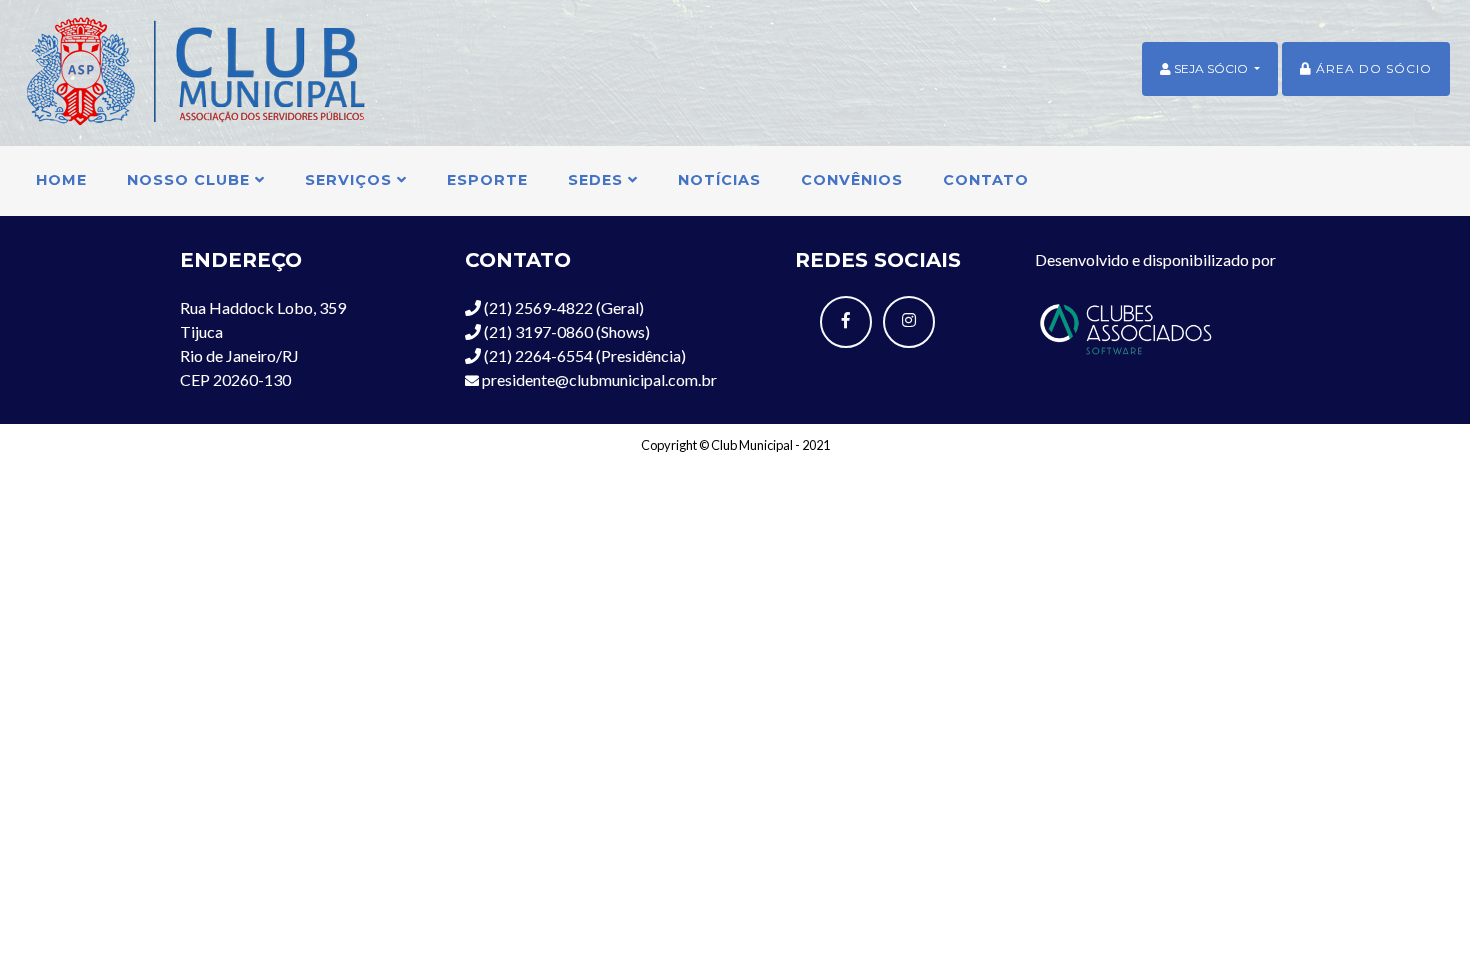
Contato (986, 180)
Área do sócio (1372, 68)
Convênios (852, 180)
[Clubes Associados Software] (1125, 326)
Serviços (351, 180)
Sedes (598, 180)
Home (61, 180)
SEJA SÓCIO (1211, 68)
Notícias (719, 180)
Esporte (487, 180)
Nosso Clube (191, 180)
